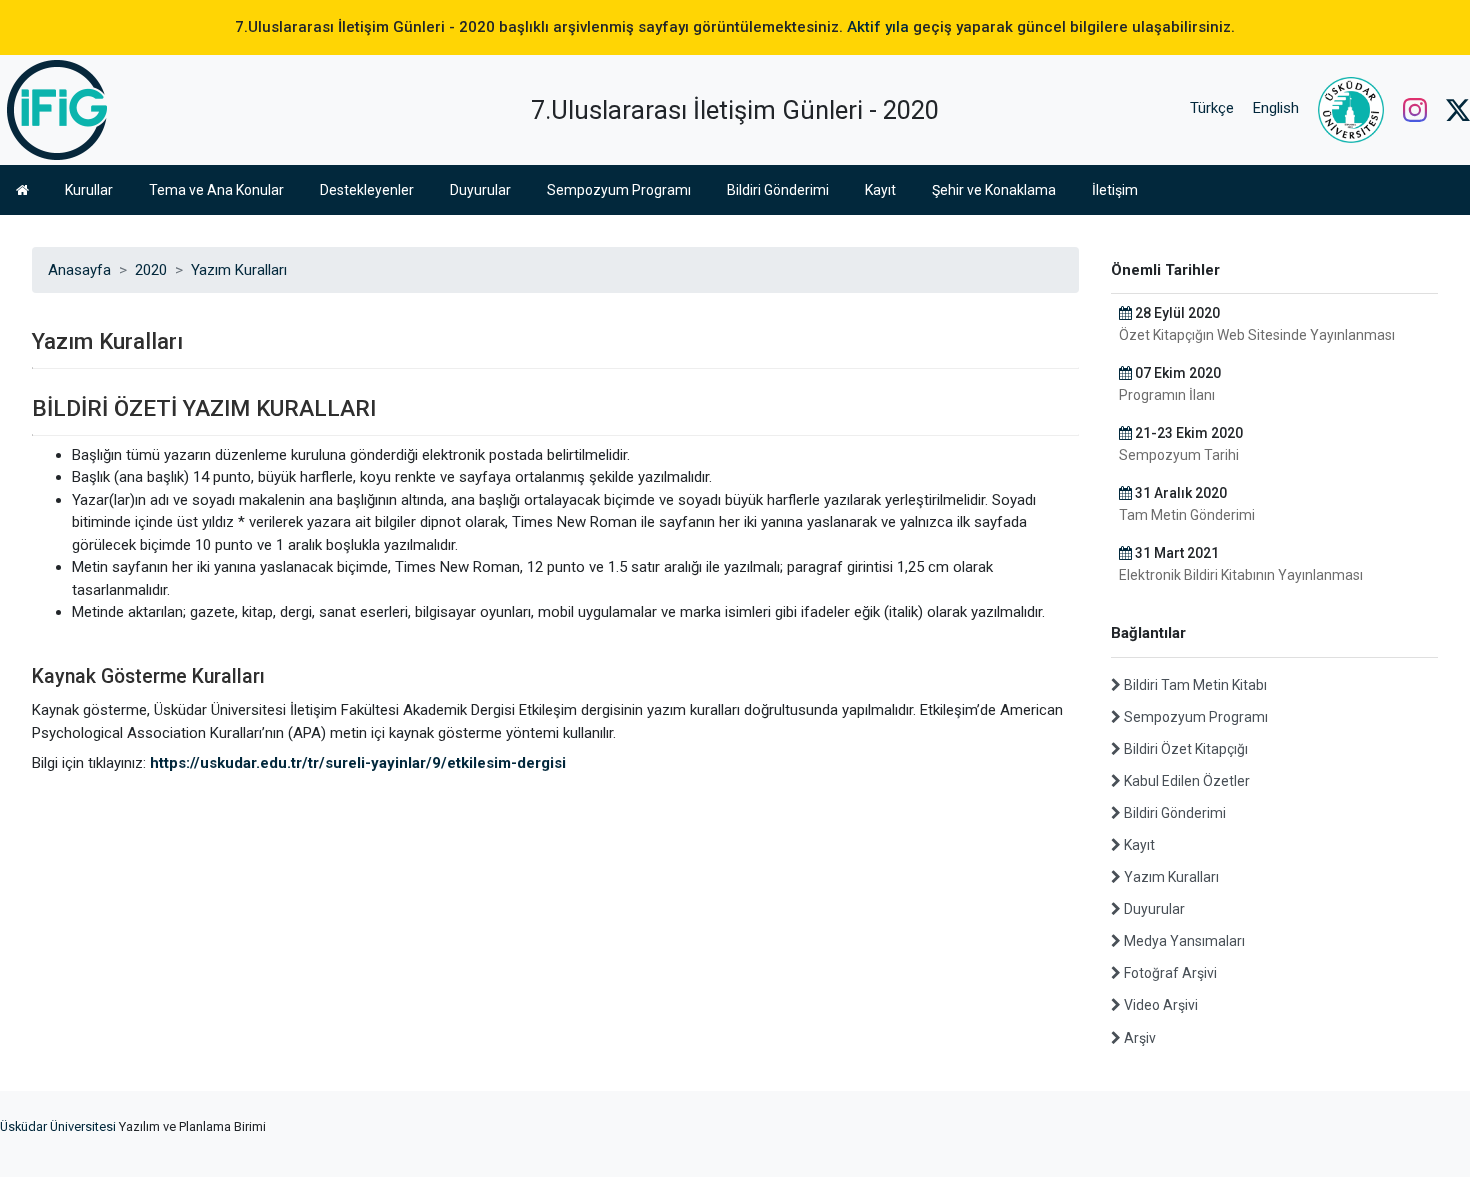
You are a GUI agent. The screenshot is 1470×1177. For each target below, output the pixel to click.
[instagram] (1415, 108)
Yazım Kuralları (239, 270)
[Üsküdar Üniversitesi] (1351, 108)
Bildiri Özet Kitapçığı (1184, 749)
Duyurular (480, 190)
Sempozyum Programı (619, 190)
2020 (151, 270)
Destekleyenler (367, 190)
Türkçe (1212, 108)
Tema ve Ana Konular (216, 190)
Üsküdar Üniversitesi (58, 1126)
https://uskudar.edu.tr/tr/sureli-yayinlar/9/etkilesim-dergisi (358, 763)
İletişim (1115, 190)
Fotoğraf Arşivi (1169, 973)
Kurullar (89, 190)
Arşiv (1138, 1038)
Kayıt (880, 190)
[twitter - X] (1458, 108)
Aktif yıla (878, 27)
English (1276, 108)
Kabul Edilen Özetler (1185, 781)
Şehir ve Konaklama (994, 190)
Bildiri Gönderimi (778, 190)
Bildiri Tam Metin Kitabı (1194, 685)
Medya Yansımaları (1183, 941)
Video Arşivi (1159, 1005)
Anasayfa (79, 270)
